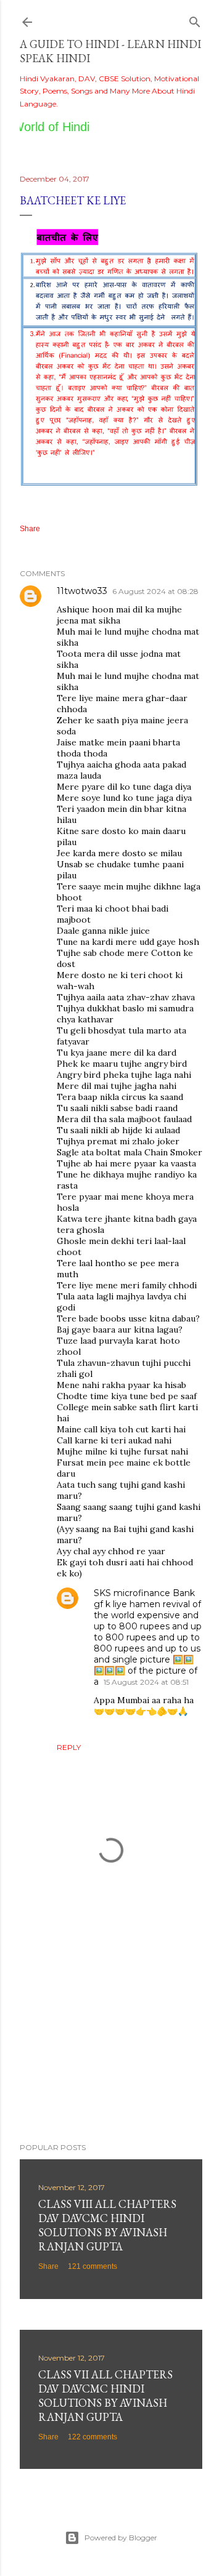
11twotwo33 (82, 591)
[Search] (195, 19)
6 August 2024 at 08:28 (155, 591)
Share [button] (30, 529)
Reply (69, 1747)
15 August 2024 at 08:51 (146, 1682)
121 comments (92, 2266)
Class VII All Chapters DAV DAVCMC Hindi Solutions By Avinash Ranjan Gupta (105, 2396)
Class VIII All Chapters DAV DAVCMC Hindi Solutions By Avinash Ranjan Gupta (107, 2225)
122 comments (92, 2437)
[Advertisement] (111, 2035)
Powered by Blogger (121, 2538)
